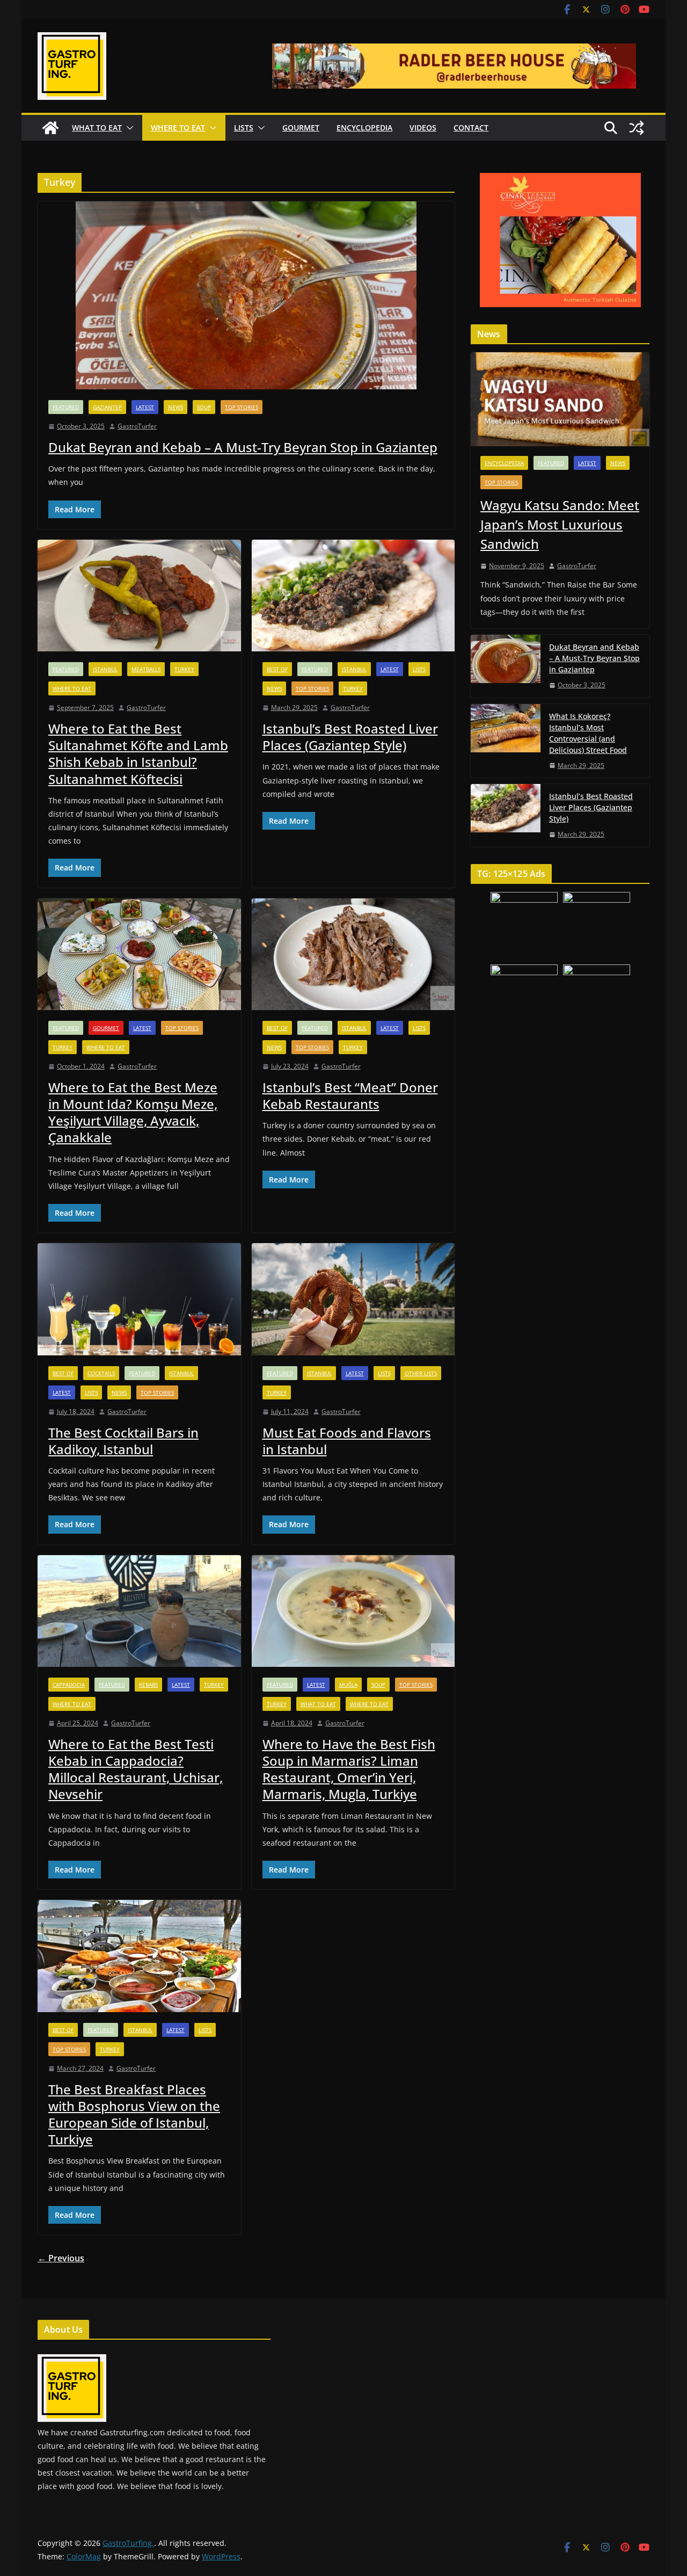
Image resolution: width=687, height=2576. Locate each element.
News (176, 407)
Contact (471, 128)
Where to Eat (178, 128)
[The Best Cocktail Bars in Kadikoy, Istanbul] (139, 1299)
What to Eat (97, 128)
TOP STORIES (242, 407)
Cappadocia (69, 1685)
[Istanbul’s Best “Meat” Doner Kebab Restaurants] (353, 955)
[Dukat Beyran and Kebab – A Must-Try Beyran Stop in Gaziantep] (246, 295)
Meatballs (146, 669)
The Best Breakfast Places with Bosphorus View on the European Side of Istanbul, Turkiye (134, 2114)
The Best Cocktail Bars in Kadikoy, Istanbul (123, 1441)
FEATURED (66, 407)
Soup (204, 407)
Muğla (348, 1685)
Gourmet (301, 128)
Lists (244, 128)
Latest (145, 407)
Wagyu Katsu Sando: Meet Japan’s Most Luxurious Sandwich (560, 524)
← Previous (61, 2258)
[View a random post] (637, 128)
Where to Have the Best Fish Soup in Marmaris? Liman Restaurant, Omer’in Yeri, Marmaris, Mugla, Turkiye (349, 1769)
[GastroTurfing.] (50, 128)
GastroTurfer (137, 426)
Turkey (184, 669)
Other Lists (421, 1373)
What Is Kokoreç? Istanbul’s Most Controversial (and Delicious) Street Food (588, 733)
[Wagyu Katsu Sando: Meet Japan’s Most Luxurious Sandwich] (560, 399)
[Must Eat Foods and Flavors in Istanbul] (353, 1299)
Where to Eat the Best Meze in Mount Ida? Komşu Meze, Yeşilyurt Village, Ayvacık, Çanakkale (133, 1112)
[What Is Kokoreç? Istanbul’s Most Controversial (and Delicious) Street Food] (506, 741)
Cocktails (101, 1373)
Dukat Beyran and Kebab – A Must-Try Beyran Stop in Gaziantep (243, 447)
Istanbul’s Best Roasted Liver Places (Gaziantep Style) (350, 737)
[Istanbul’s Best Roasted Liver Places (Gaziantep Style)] (353, 596)
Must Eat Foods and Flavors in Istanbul (347, 1441)
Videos (423, 128)
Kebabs (148, 1685)
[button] (128, 128)
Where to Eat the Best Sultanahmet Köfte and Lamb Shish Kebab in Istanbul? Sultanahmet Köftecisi (138, 754)
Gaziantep (107, 407)
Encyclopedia (364, 128)
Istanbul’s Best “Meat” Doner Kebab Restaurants (350, 1095)
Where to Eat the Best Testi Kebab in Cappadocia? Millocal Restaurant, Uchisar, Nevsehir (136, 1769)
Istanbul (105, 669)
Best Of (277, 669)
